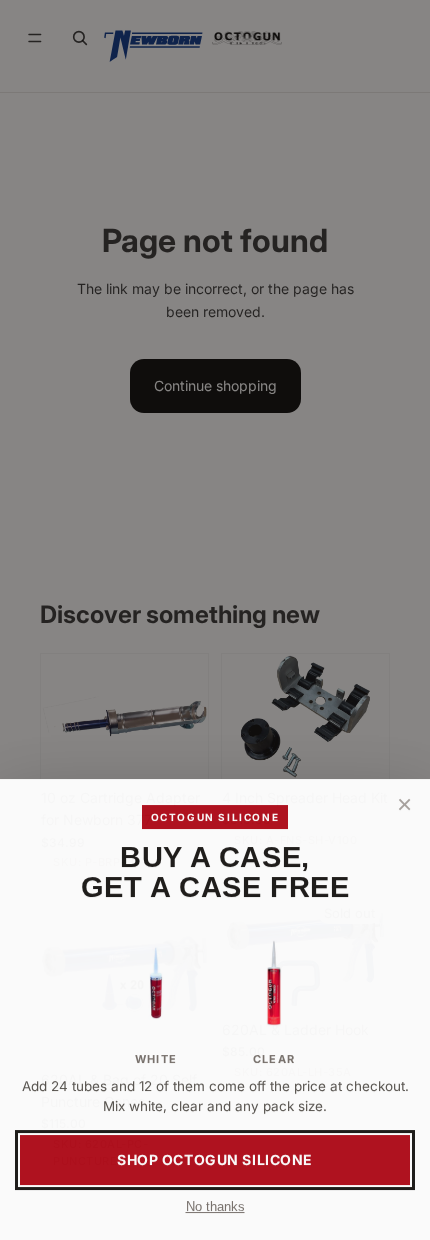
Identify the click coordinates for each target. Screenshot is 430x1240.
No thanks (215, 1207)
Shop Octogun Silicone (215, 1159)
